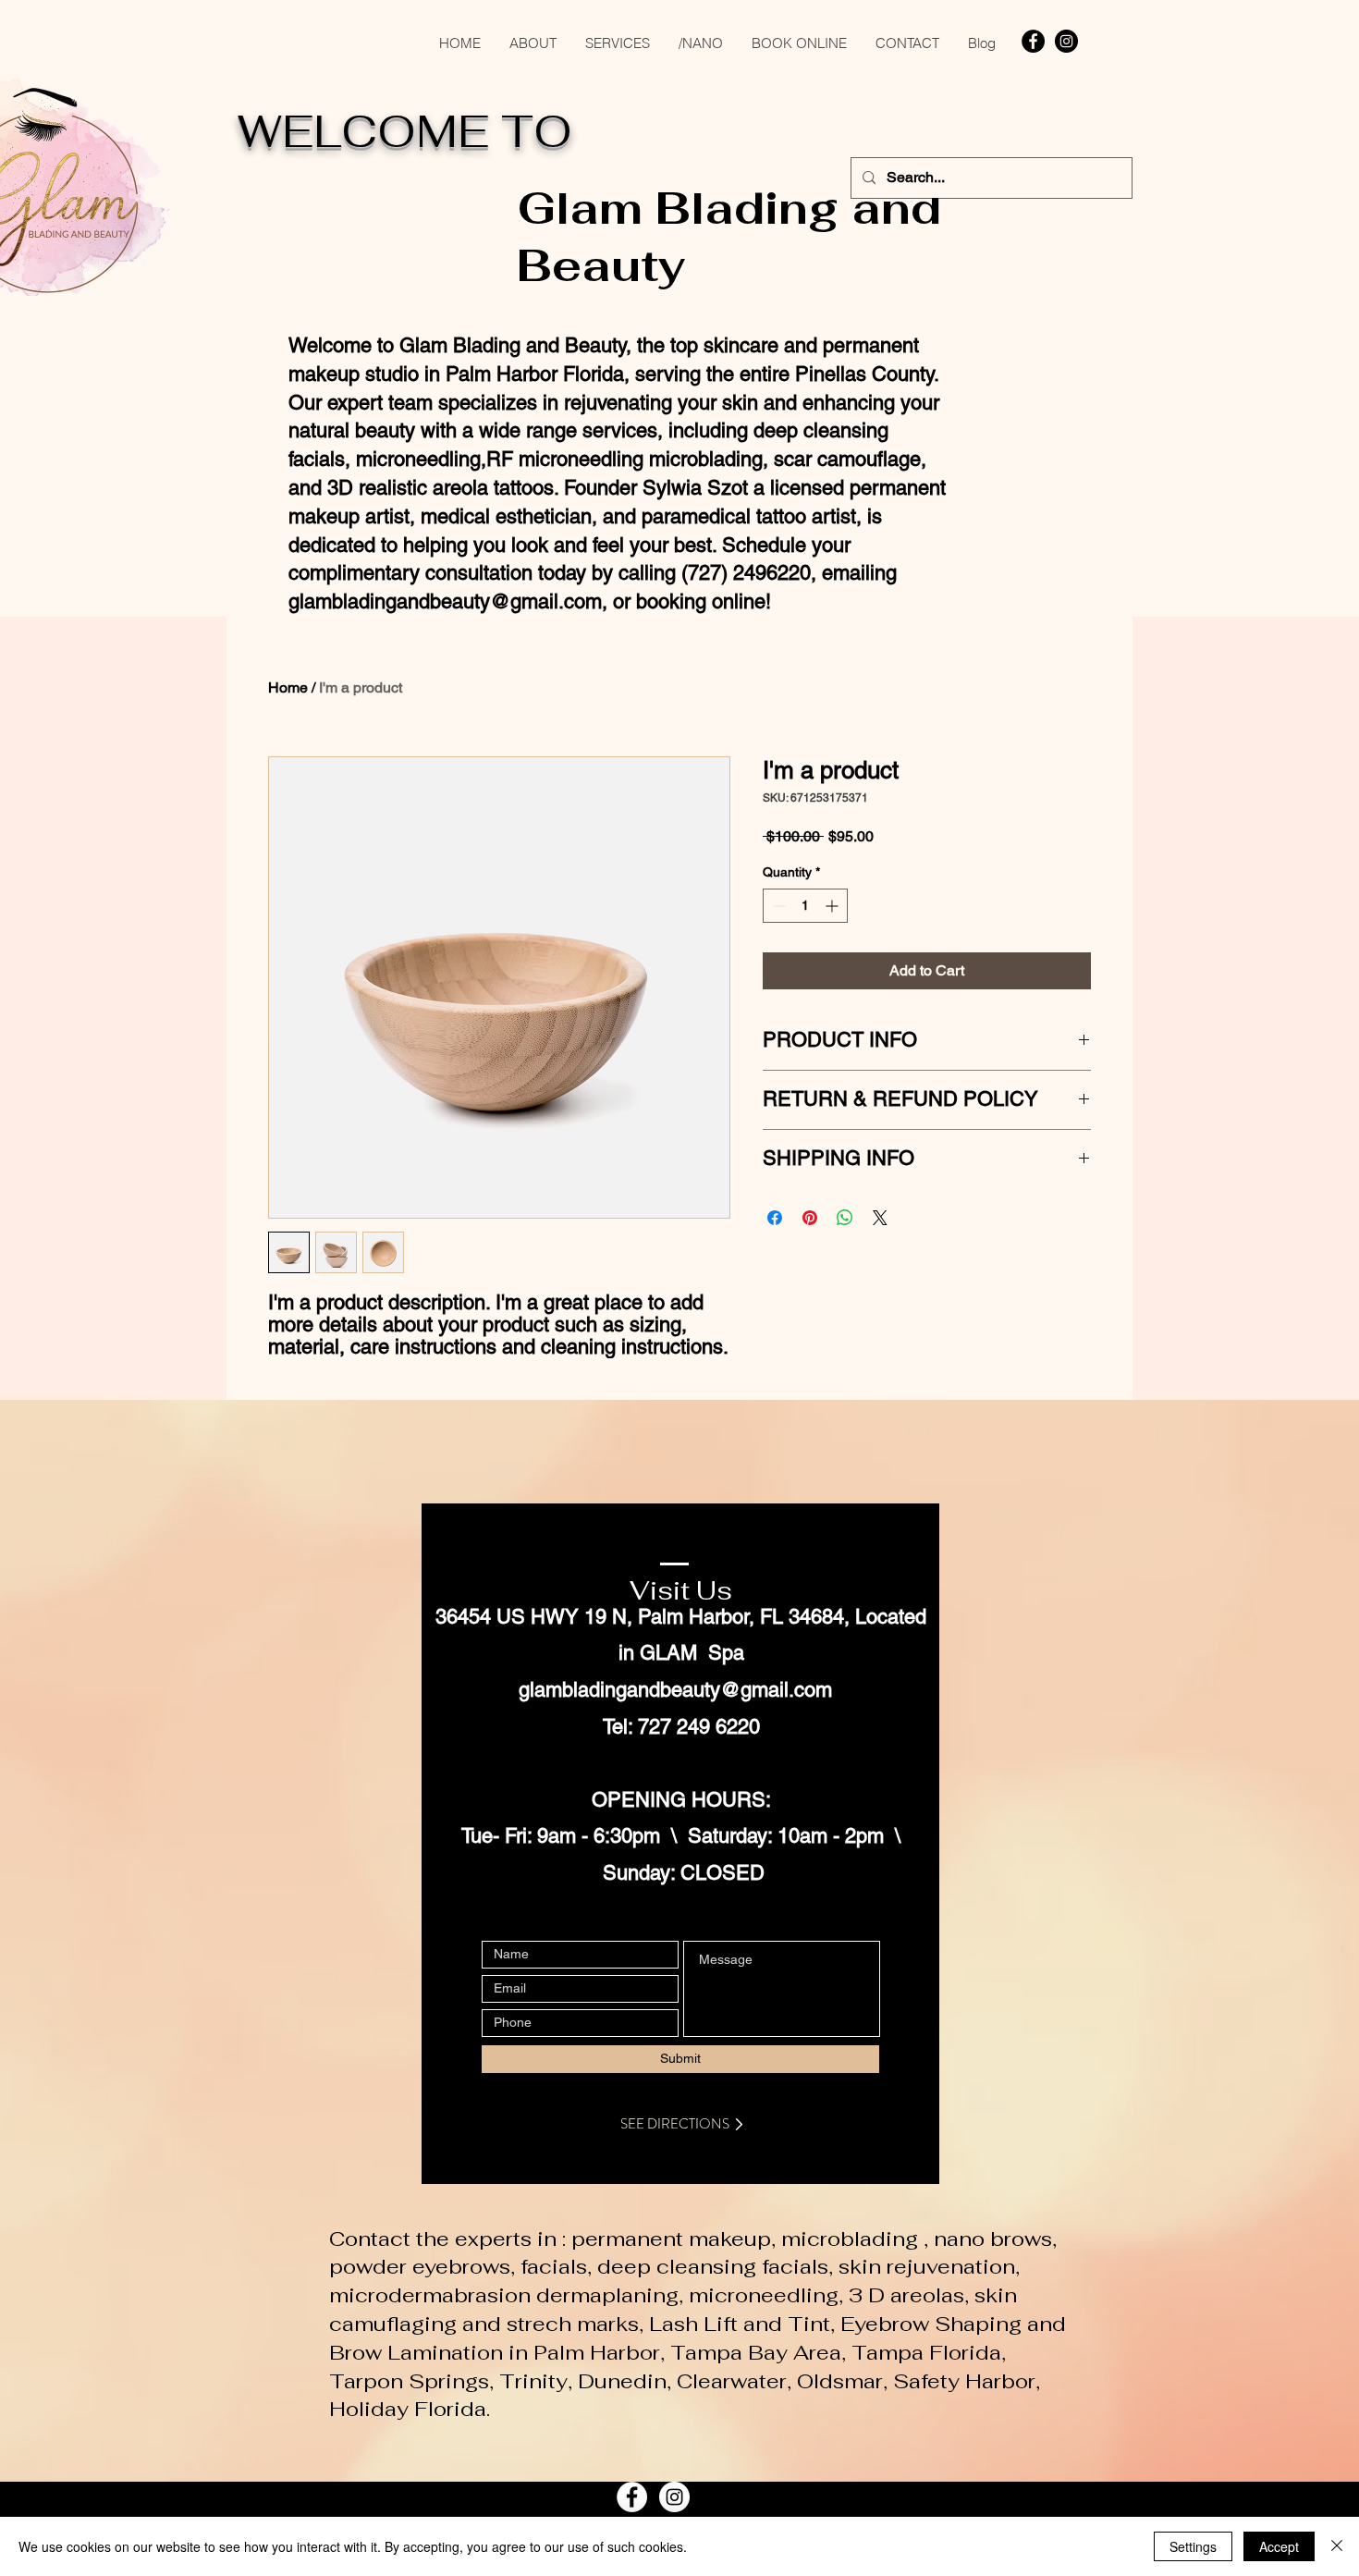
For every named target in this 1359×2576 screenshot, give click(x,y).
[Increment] (833, 906)
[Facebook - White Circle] (632, 2497)
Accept (1279, 2546)
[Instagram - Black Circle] (1066, 41)
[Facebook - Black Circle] (1033, 41)
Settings (1193, 2546)
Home (288, 687)
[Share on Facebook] (775, 1218)
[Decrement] (777, 906)
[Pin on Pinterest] (810, 1218)
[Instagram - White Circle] (674, 2497)
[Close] (1337, 2546)
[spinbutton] (805, 906)
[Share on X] (880, 1218)
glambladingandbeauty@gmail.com (445, 601)
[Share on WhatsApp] (845, 1218)
